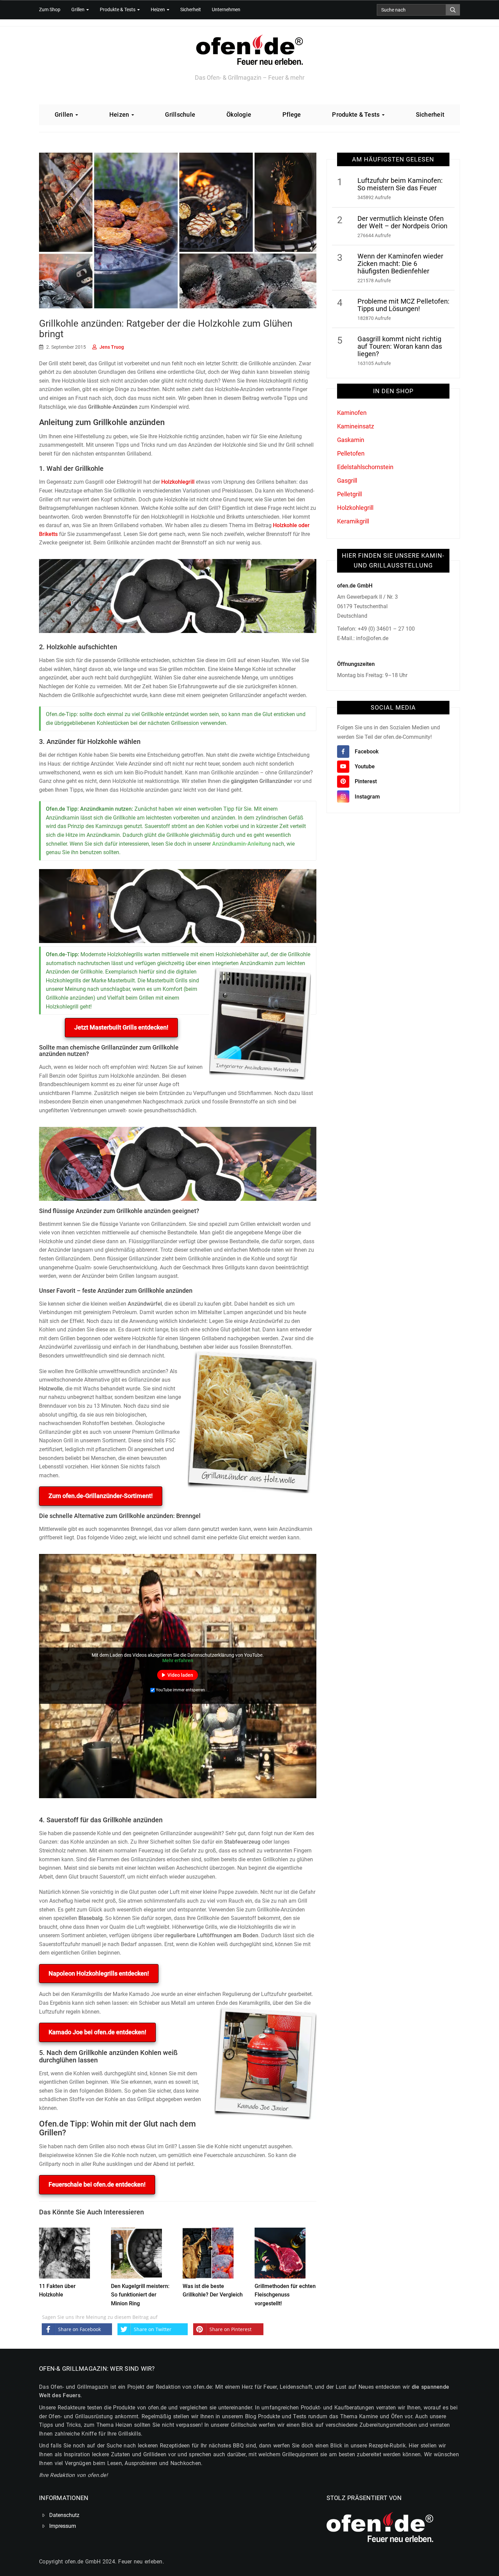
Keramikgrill (353, 521)
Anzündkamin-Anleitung (242, 844)
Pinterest (366, 781)
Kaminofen (352, 413)
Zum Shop (50, 10)
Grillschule (180, 114)
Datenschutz (64, 2515)
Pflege (292, 114)
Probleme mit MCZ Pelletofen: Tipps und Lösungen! (403, 305)
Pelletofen (351, 453)
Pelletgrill (349, 494)
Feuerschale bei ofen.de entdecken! (97, 2184)
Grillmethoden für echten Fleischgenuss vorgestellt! (285, 2295)
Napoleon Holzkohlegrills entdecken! (99, 1973)
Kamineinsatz (356, 426)
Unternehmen (226, 10)
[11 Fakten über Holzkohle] (64, 2252)
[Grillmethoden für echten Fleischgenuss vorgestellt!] (280, 2252)
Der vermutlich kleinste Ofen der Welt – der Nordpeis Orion (402, 222)
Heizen (158, 10)
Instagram (367, 797)
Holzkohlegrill (178, 482)
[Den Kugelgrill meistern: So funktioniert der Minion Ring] (136, 2252)
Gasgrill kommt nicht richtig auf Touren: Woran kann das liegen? (400, 346)
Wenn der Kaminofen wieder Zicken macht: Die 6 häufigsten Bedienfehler (400, 264)
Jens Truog (112, 347)
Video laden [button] (180, 1675)
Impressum (63, 2526)
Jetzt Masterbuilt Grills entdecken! (121, 1027)
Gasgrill (347, 480)
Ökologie (239, 114)
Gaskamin (351, 440)
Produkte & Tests (118, 10)
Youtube (365, 766)
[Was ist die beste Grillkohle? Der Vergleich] (208, 2252)
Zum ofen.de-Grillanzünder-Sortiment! (101, 1496)
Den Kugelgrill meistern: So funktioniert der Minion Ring (140, 2295)
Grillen (78, 10)
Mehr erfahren (178, 1660)
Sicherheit (191, 10)
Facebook (367, 752)
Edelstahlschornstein (365, 467)
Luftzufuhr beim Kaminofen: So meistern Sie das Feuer (400, 184)
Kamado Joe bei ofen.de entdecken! (97, 2032)
